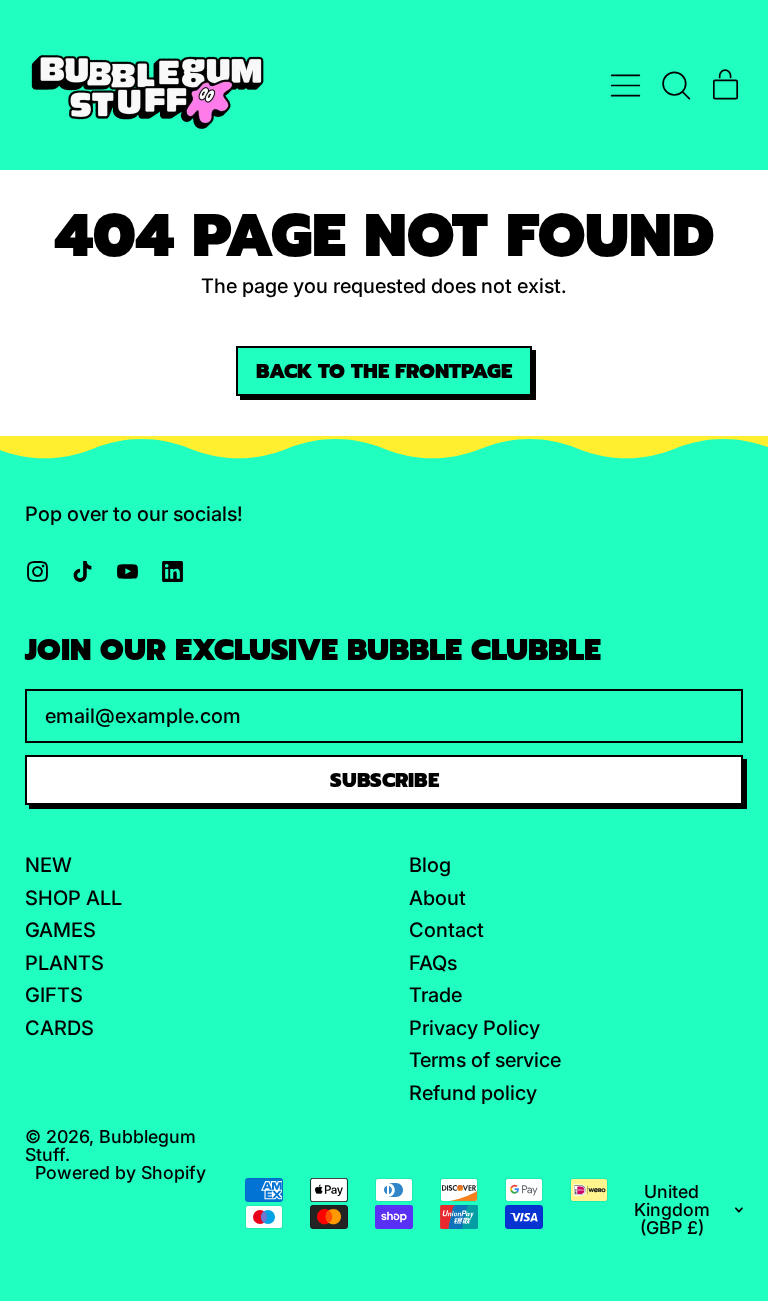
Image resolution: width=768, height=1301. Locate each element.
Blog (430, 865)
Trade (435, 995)
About (437, 898)
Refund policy (473, 1093)
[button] (675, 85)
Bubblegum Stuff (110, 1145)
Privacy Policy (474, 1028)
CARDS (59, 1028)
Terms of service (485, 1060)
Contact (446, 930)
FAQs (433, 963)
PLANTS (64, 963)
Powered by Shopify (120, 1172)
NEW (48, 865)
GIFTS (54, 995)
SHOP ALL (73, 898)
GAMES (60, 930)
